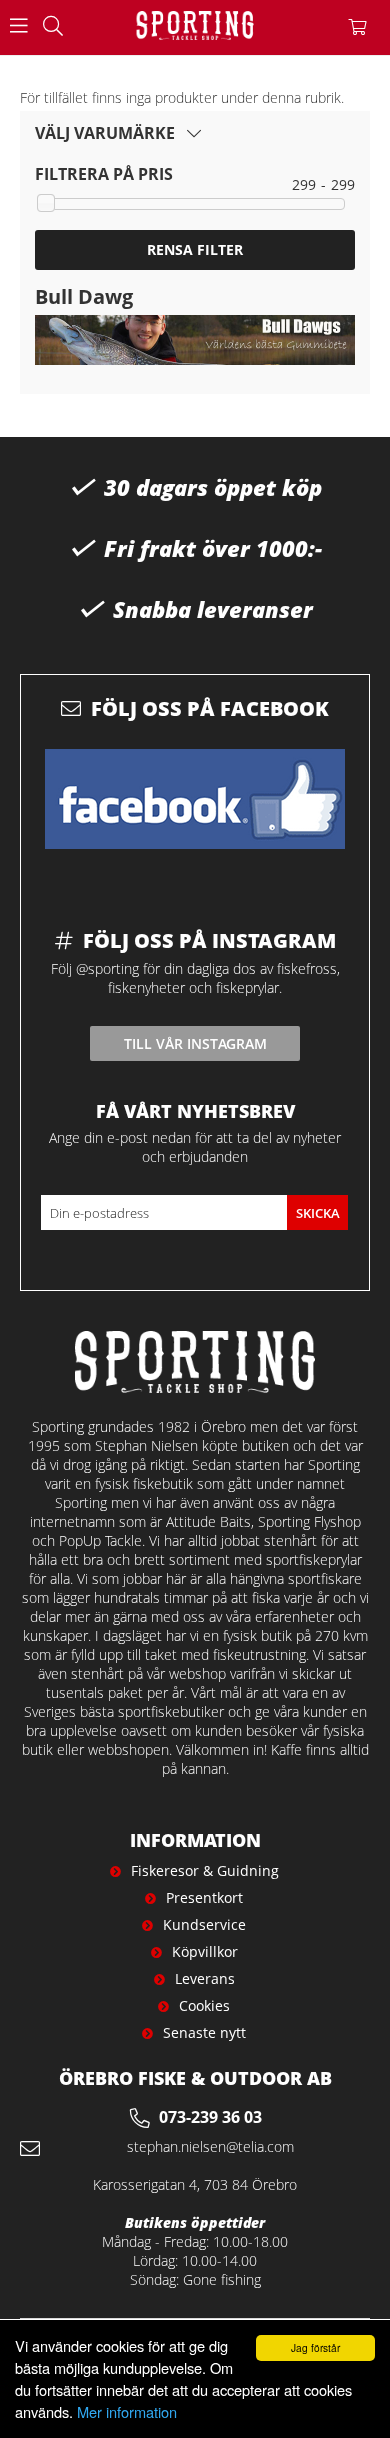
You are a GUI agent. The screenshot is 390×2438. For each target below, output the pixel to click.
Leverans (205, 1978)
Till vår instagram (195, 1043)
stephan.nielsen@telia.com (210, 2146)
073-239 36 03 (210, 2117)
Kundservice (204, 1924)
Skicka (318, 1213)
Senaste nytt (204, 2032)
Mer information (127, 2411)
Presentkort (204, 1897)
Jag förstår (315, 2347)
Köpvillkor (205, 1951)
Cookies (204, 2005)
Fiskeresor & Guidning (205, 1870)
